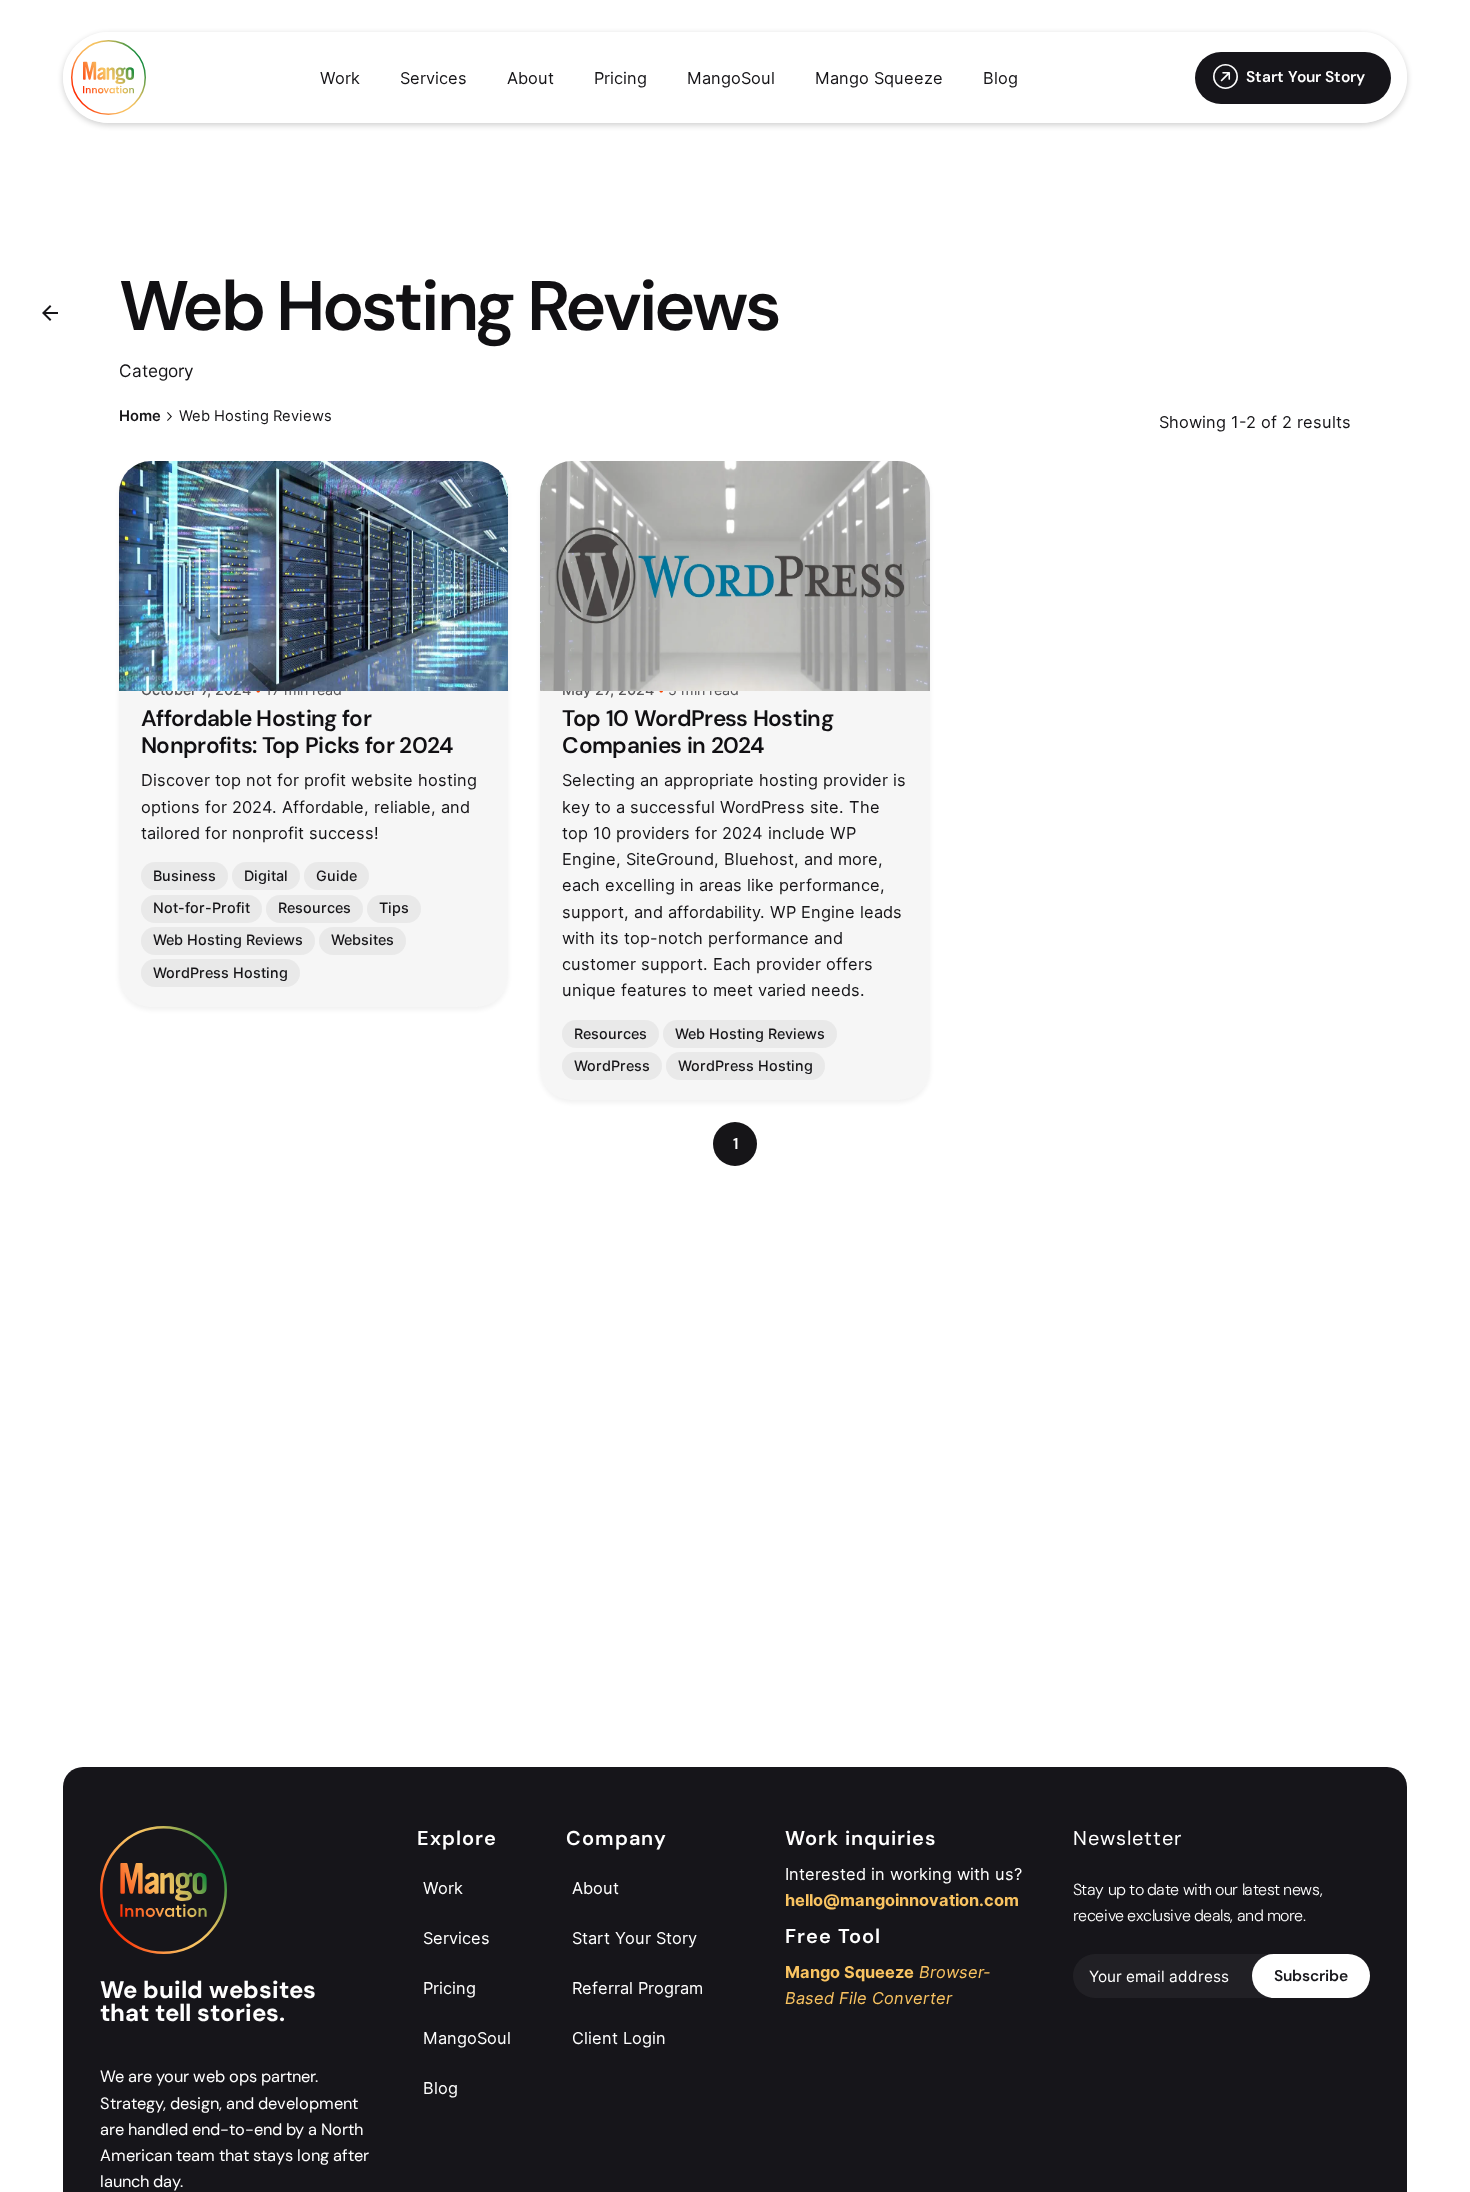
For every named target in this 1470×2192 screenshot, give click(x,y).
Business (184, 875)
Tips (394, 907)
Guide (336, 875)
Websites (362, 939)
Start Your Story (1305, 77)
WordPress (612, 1065)
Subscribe (1311, 1976)
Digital (266, 875)
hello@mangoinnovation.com (902, 1900)
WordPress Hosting (220, 972)
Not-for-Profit (201, 907)
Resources (314, 907)
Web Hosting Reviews (228, 939)
